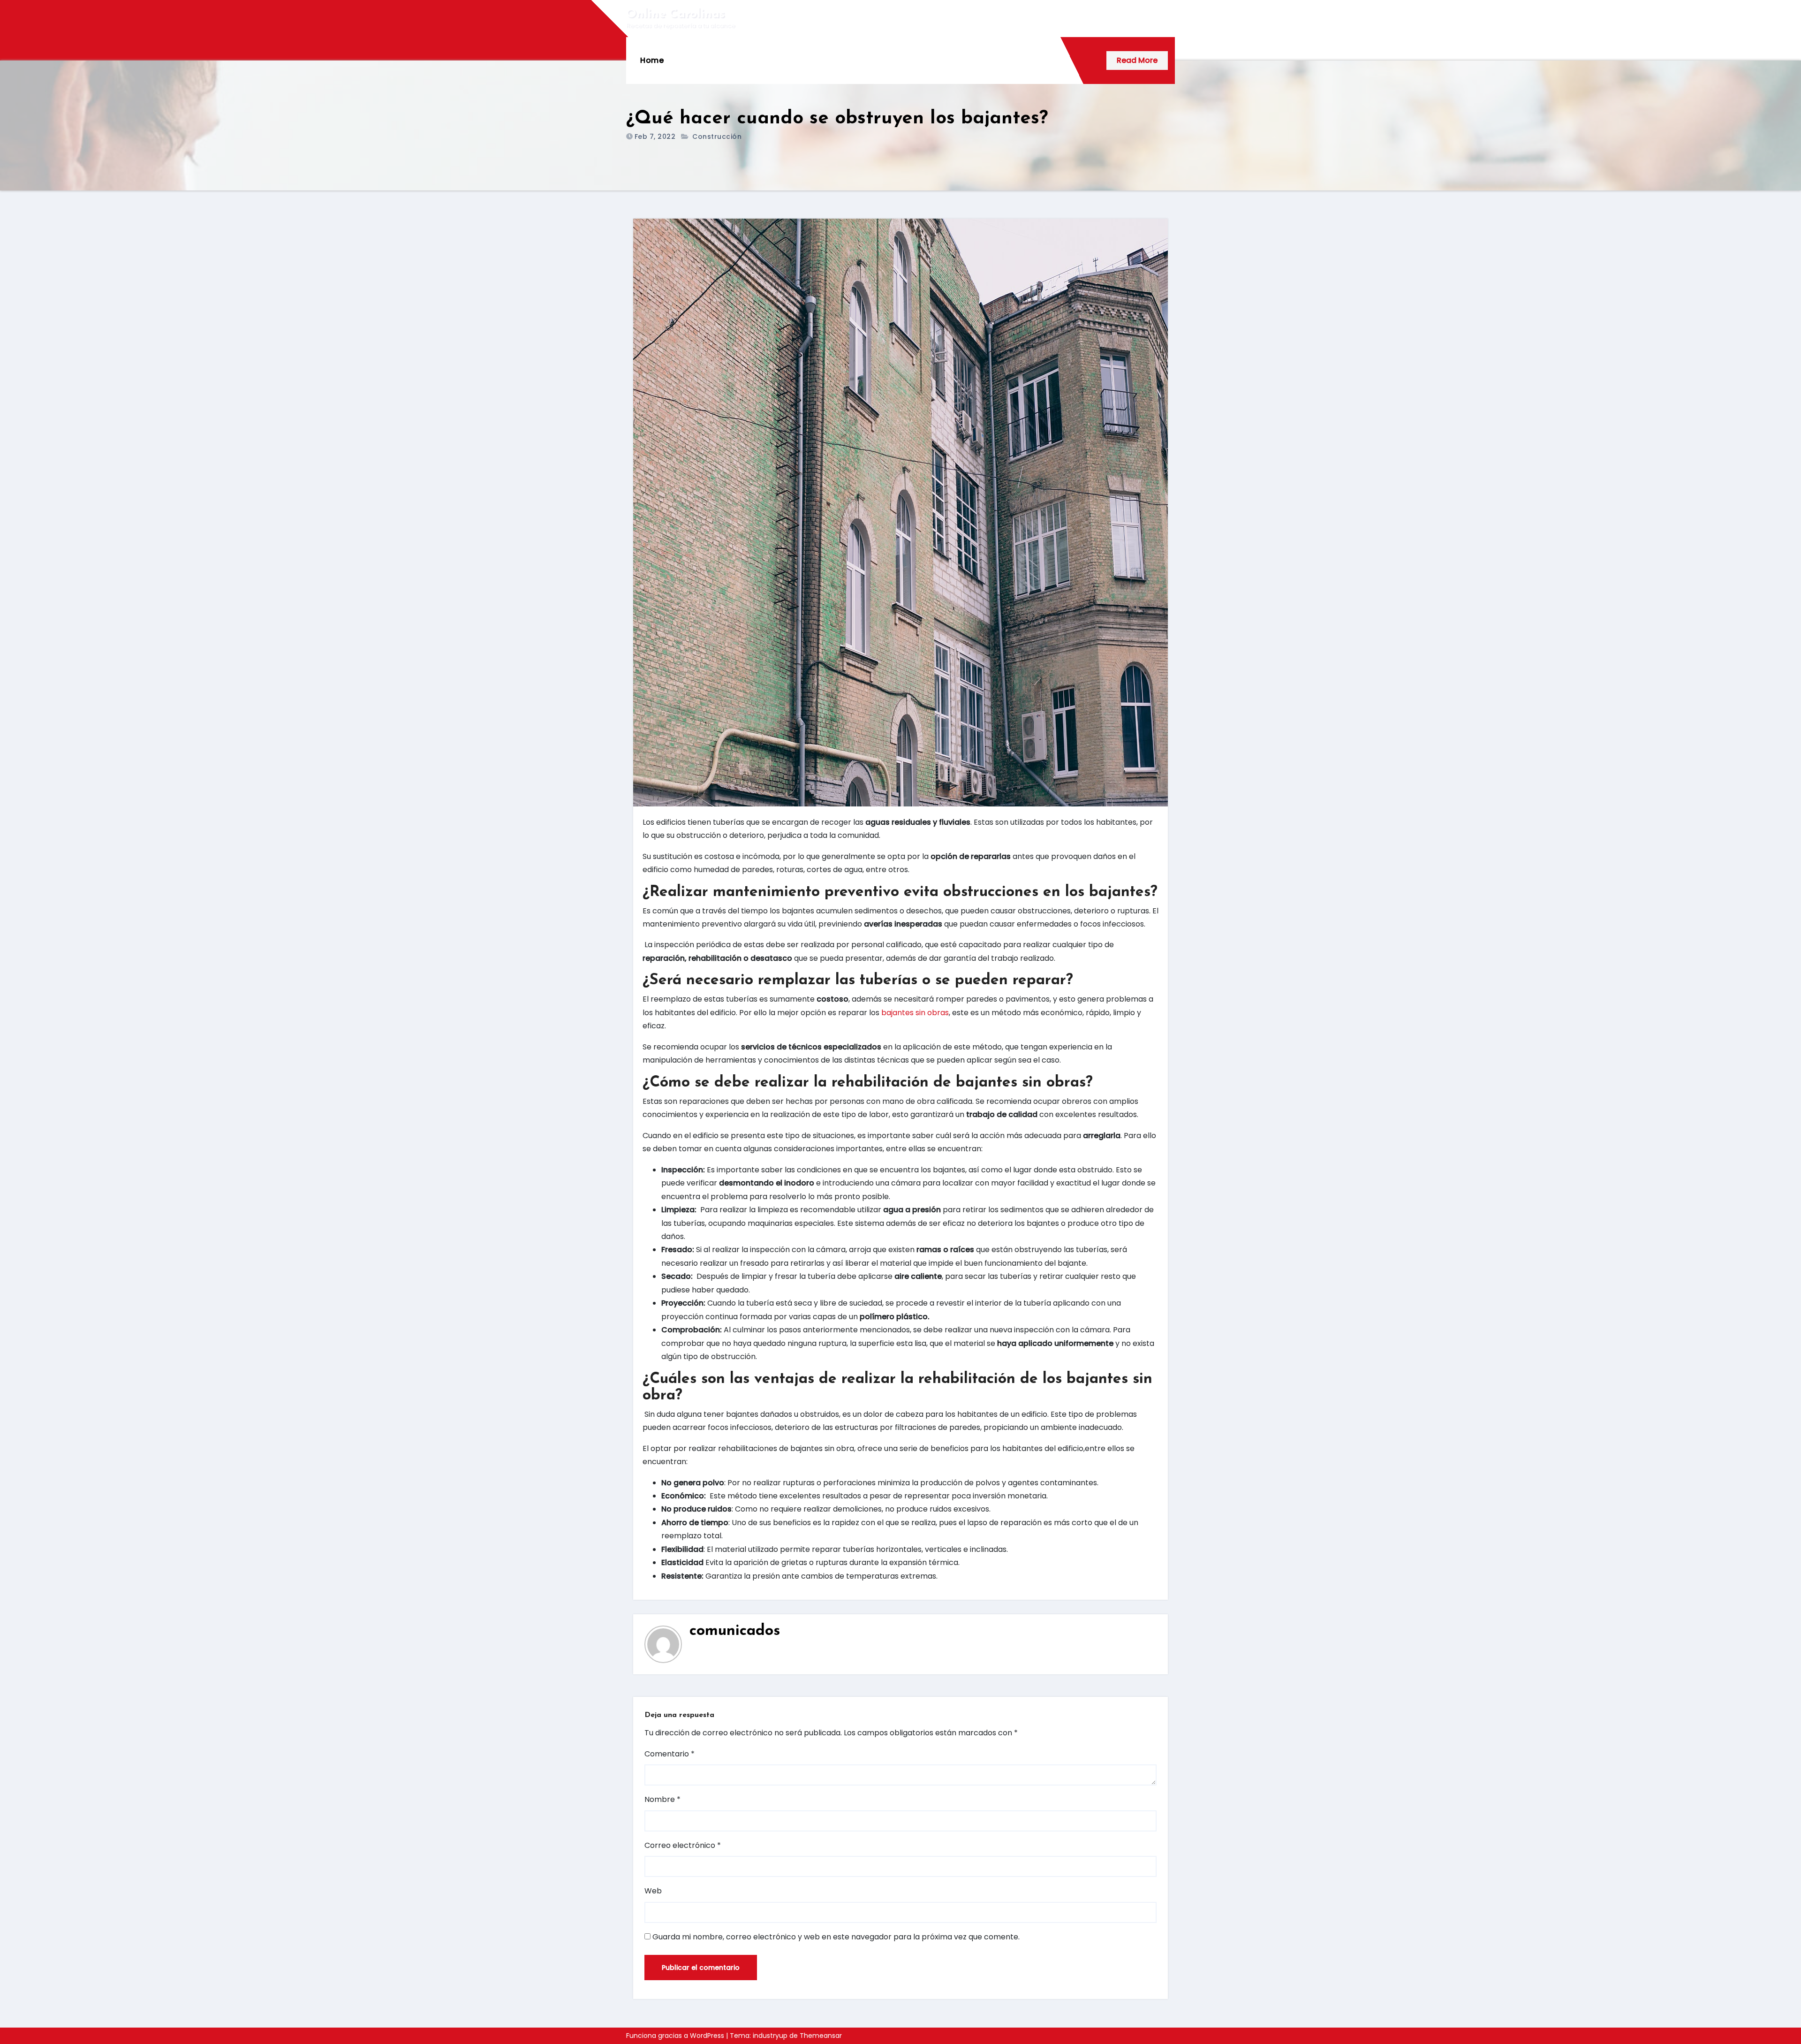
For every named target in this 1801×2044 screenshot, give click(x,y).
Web (653, 1891)
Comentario (670, 1754)
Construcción (717, 137)
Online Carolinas (675, 14)
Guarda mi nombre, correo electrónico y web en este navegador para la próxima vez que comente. (836, 1937)
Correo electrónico (683, 1845)
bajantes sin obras (915, 1013)
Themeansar (821, 2036)
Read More (1137, 60)
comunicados (735, 1631)
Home (652, 60)
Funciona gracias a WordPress (676, 2036)
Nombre (662, 1799)
